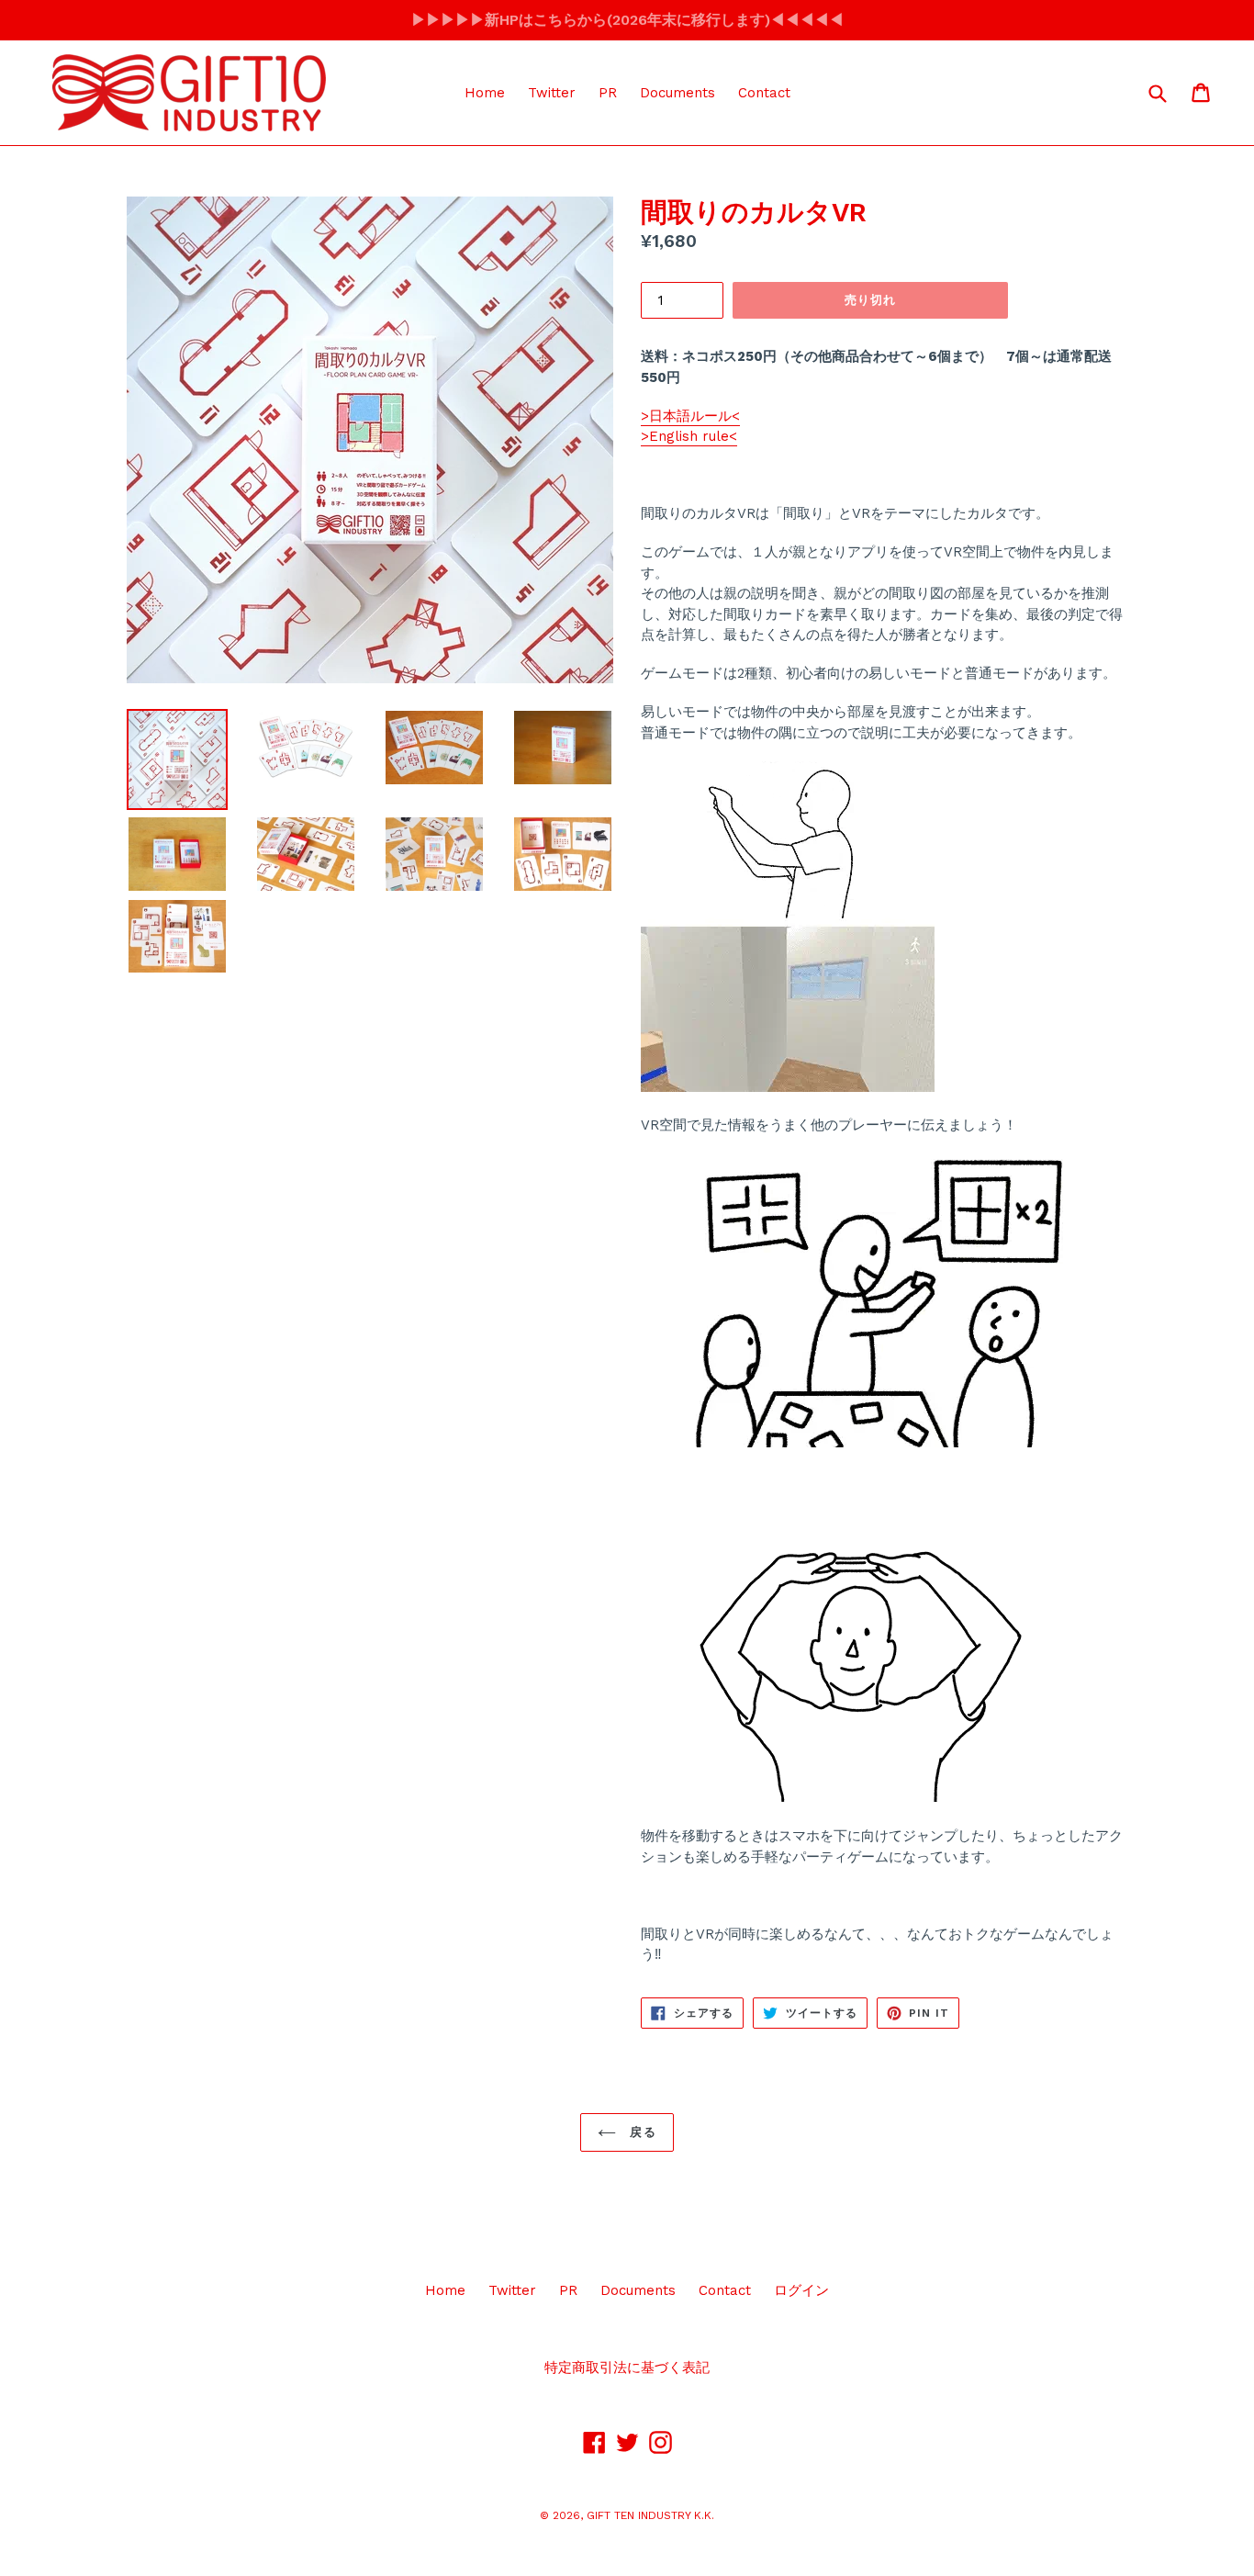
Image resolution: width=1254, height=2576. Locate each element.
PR (608, 93)
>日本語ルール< (690, 416)
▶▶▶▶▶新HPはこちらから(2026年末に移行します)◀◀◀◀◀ (627, 20)
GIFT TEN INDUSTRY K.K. (650, 2515)
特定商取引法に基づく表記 (627, 2368)
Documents (677, 93)
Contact (764, 93)
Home (485, 93)
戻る (640, 2132)
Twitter (552, 93)
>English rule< (689, 436)
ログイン (801, 2290)
